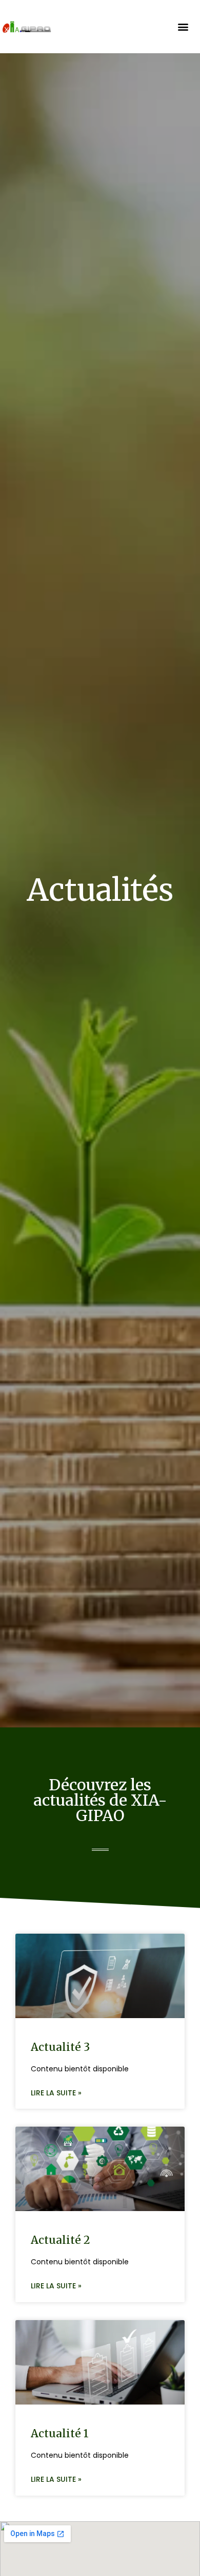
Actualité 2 (60, 2240)
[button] (183, 27)
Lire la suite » (56, 2093)
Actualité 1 (60, 2433)
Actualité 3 (60, 2047)
